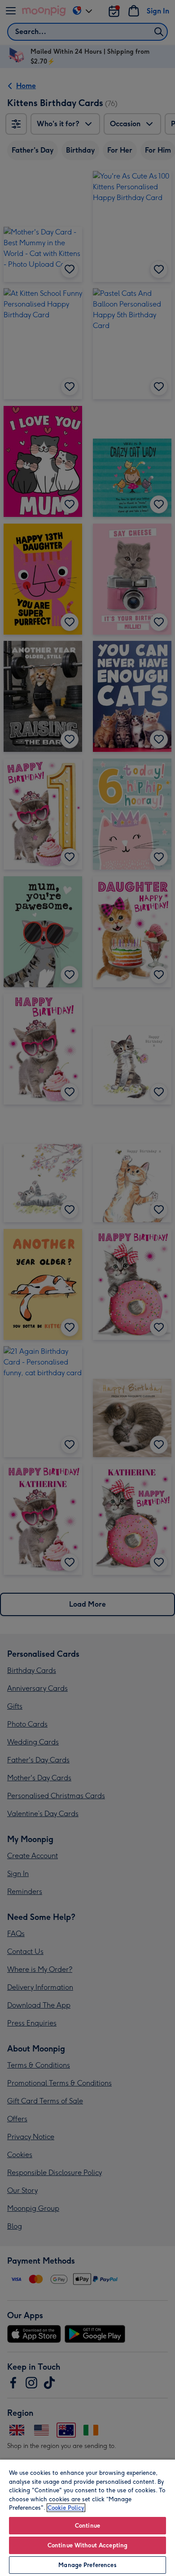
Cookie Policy (66, 2508)
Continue (87, 2526)
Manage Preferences (87, 2565)
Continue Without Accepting (87, 2545)
